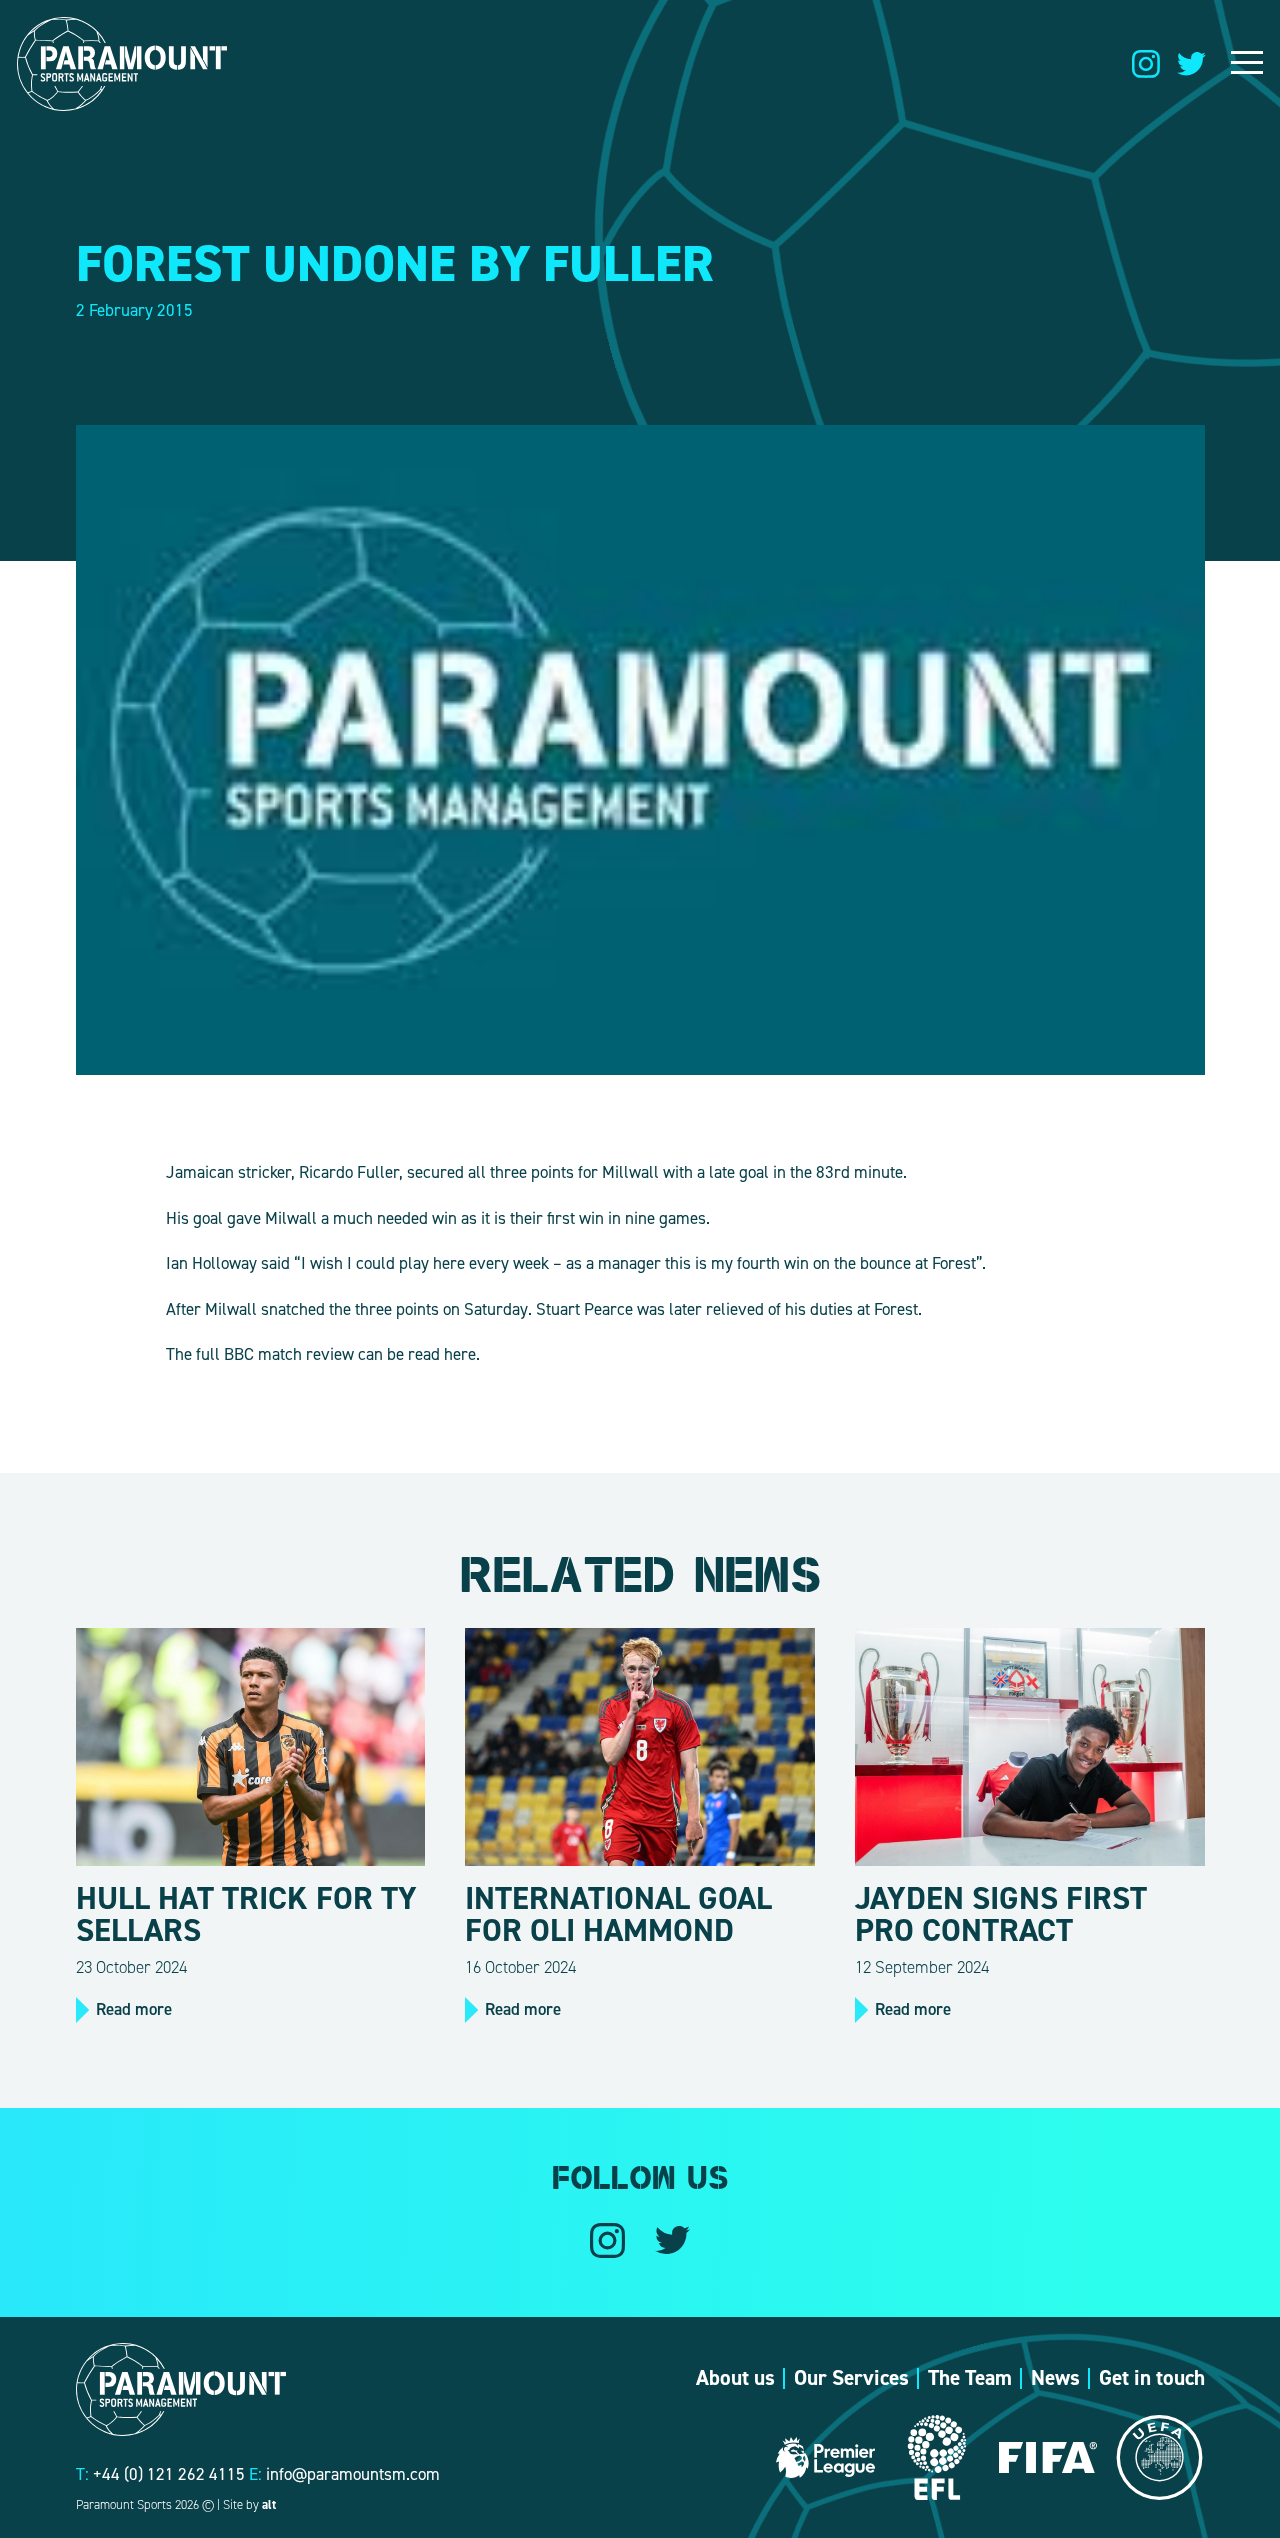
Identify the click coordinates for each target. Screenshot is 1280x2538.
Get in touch (1152, 2378)
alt (269, 2504)
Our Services (851, 2378)
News (1055, 2378)
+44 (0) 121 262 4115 (169, 2474)
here (460, 1354)
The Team (970, 2378)
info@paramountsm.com (353, 2474)
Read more (134, 2009)
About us (735, 2378)
